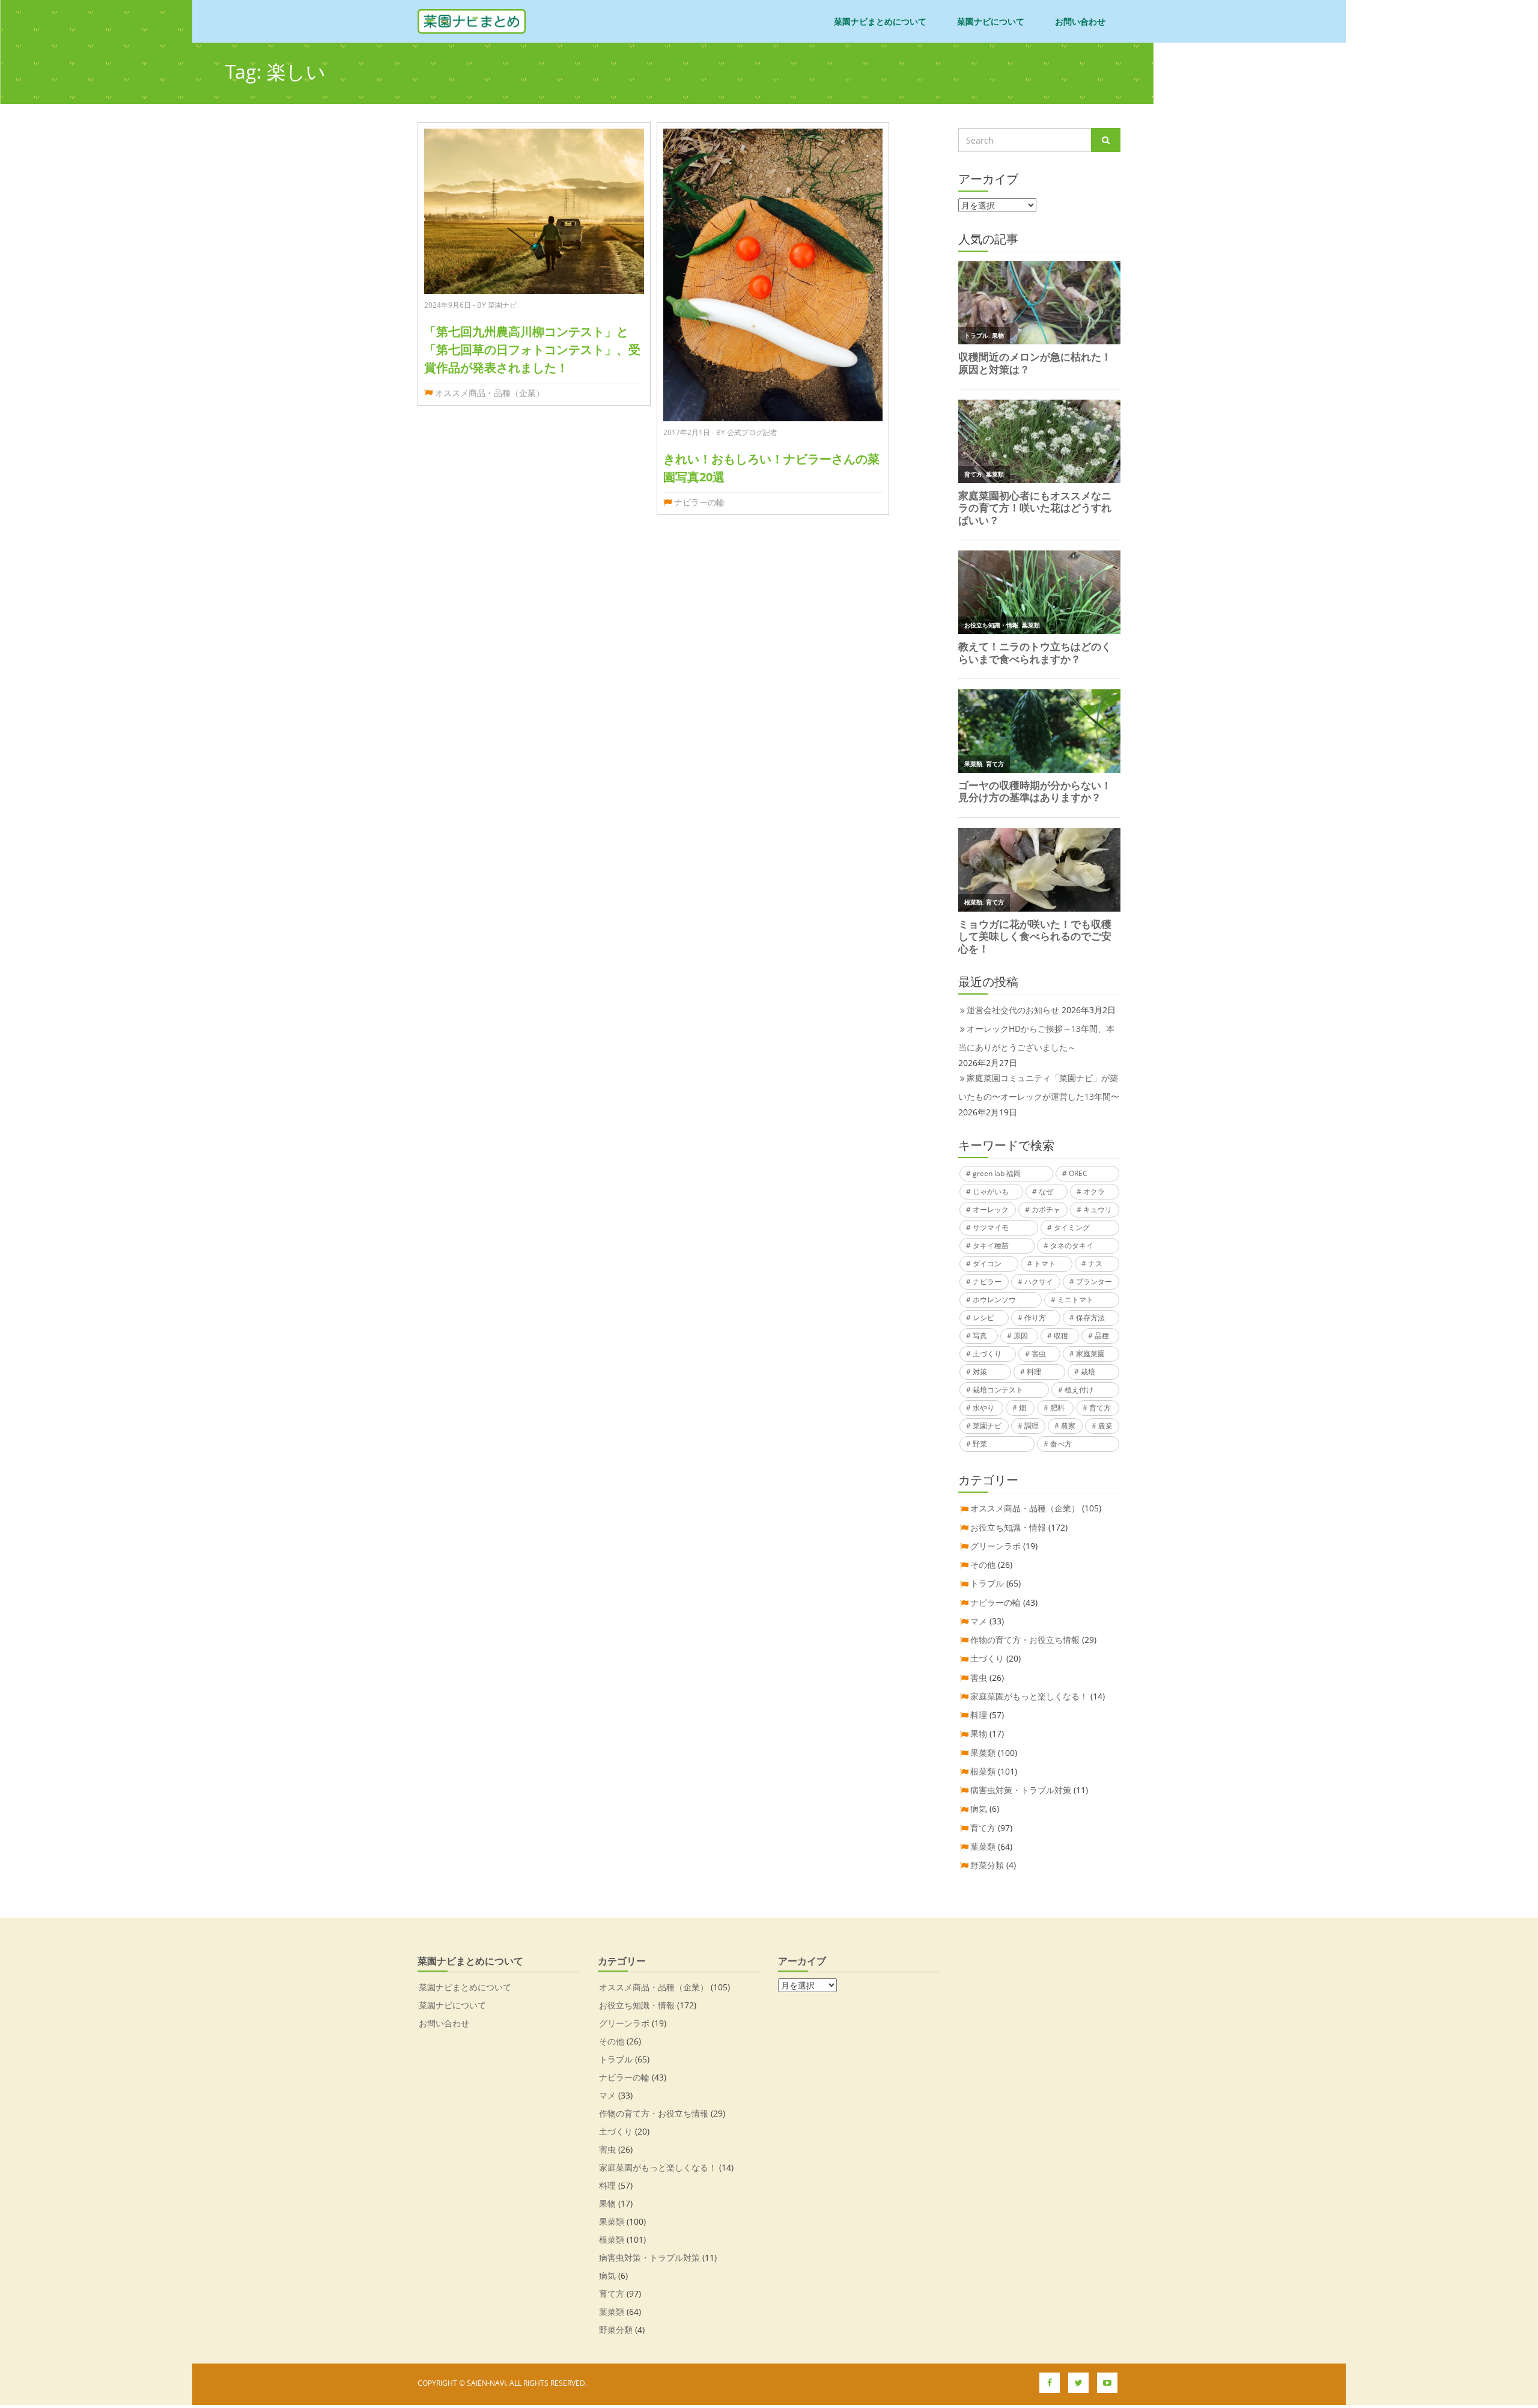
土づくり (987, 1354)
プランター (1094, 1282)
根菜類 (983, 1771)
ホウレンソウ (994, 1300)
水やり (983, 1408)
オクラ (1094, 1191)
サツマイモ (991, 1227)
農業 (1105, 1426)
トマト (1045, 1263)
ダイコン (987, 1263)
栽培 (1088, 1372)
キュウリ (1098, 1209)
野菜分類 (987, 1865)
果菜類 (983, 1753)
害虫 (1039, 1354)
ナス (1095, 1263)
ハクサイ (1039, 1282)
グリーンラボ (995, 1546)
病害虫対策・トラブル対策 (1021, 1790)
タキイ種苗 (991, 1245)
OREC (1078, 1173)
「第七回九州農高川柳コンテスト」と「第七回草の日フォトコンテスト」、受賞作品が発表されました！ (532, 349)
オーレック (991, 1209)
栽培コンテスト (998, 1390)
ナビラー (987, 1282)
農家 (1068, 1426)
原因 (1021, 1336)
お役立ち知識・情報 (1008, 1527)
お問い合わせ (1080, 21)
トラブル (987, 1583)
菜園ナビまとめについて (880, 21)
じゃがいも (991, 1191)
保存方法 (1090, 1318)
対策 (980, 1372)
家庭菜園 (1090, 1354)
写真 (980, 1336)
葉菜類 (983, 1846)
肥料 (1057, 1408)
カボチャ (1046, 1209)
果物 (979, 1733)
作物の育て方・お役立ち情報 (1025, 1640)
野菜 (980, 1444)
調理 (1032, 1426)
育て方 (1100, 1408)
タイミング (1072, 1227)
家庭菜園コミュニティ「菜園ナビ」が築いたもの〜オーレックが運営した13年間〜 (1039, 1087)
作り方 (1035, 1318)
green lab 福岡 (997, 1173)
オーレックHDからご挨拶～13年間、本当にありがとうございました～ (1036, 1038)
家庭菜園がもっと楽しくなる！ (1029, 1696)
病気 (979, 1809)
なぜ (1046, 1191)
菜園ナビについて (991, 21)
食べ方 (1061, 1444)
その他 (983, 1565)
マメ (979, 1621)
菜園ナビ (987, 1426)
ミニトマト (1075, 1300)
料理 (1034, 1372)
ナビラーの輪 (699, 502)
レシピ (983, 1318)
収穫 (1061, 1336)
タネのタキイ (1072, 1245)
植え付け (1079, 1390)
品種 (1102, 1336)
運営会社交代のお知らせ (1013, 1010)
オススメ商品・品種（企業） (490, 393)
